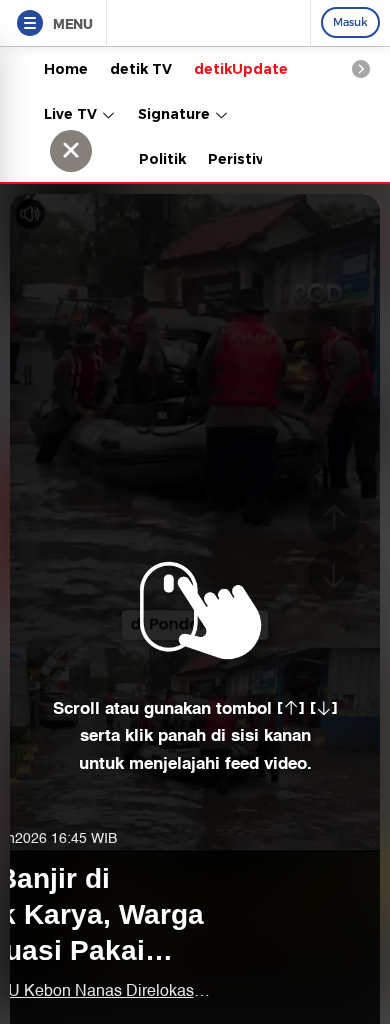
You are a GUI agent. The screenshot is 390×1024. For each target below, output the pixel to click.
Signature (176, 114)
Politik (162, 159)
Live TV (72, 114)
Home (66, 69)
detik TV (141, 69)
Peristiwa (243, 159)
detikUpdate (241, 69)
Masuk (350, 22)
